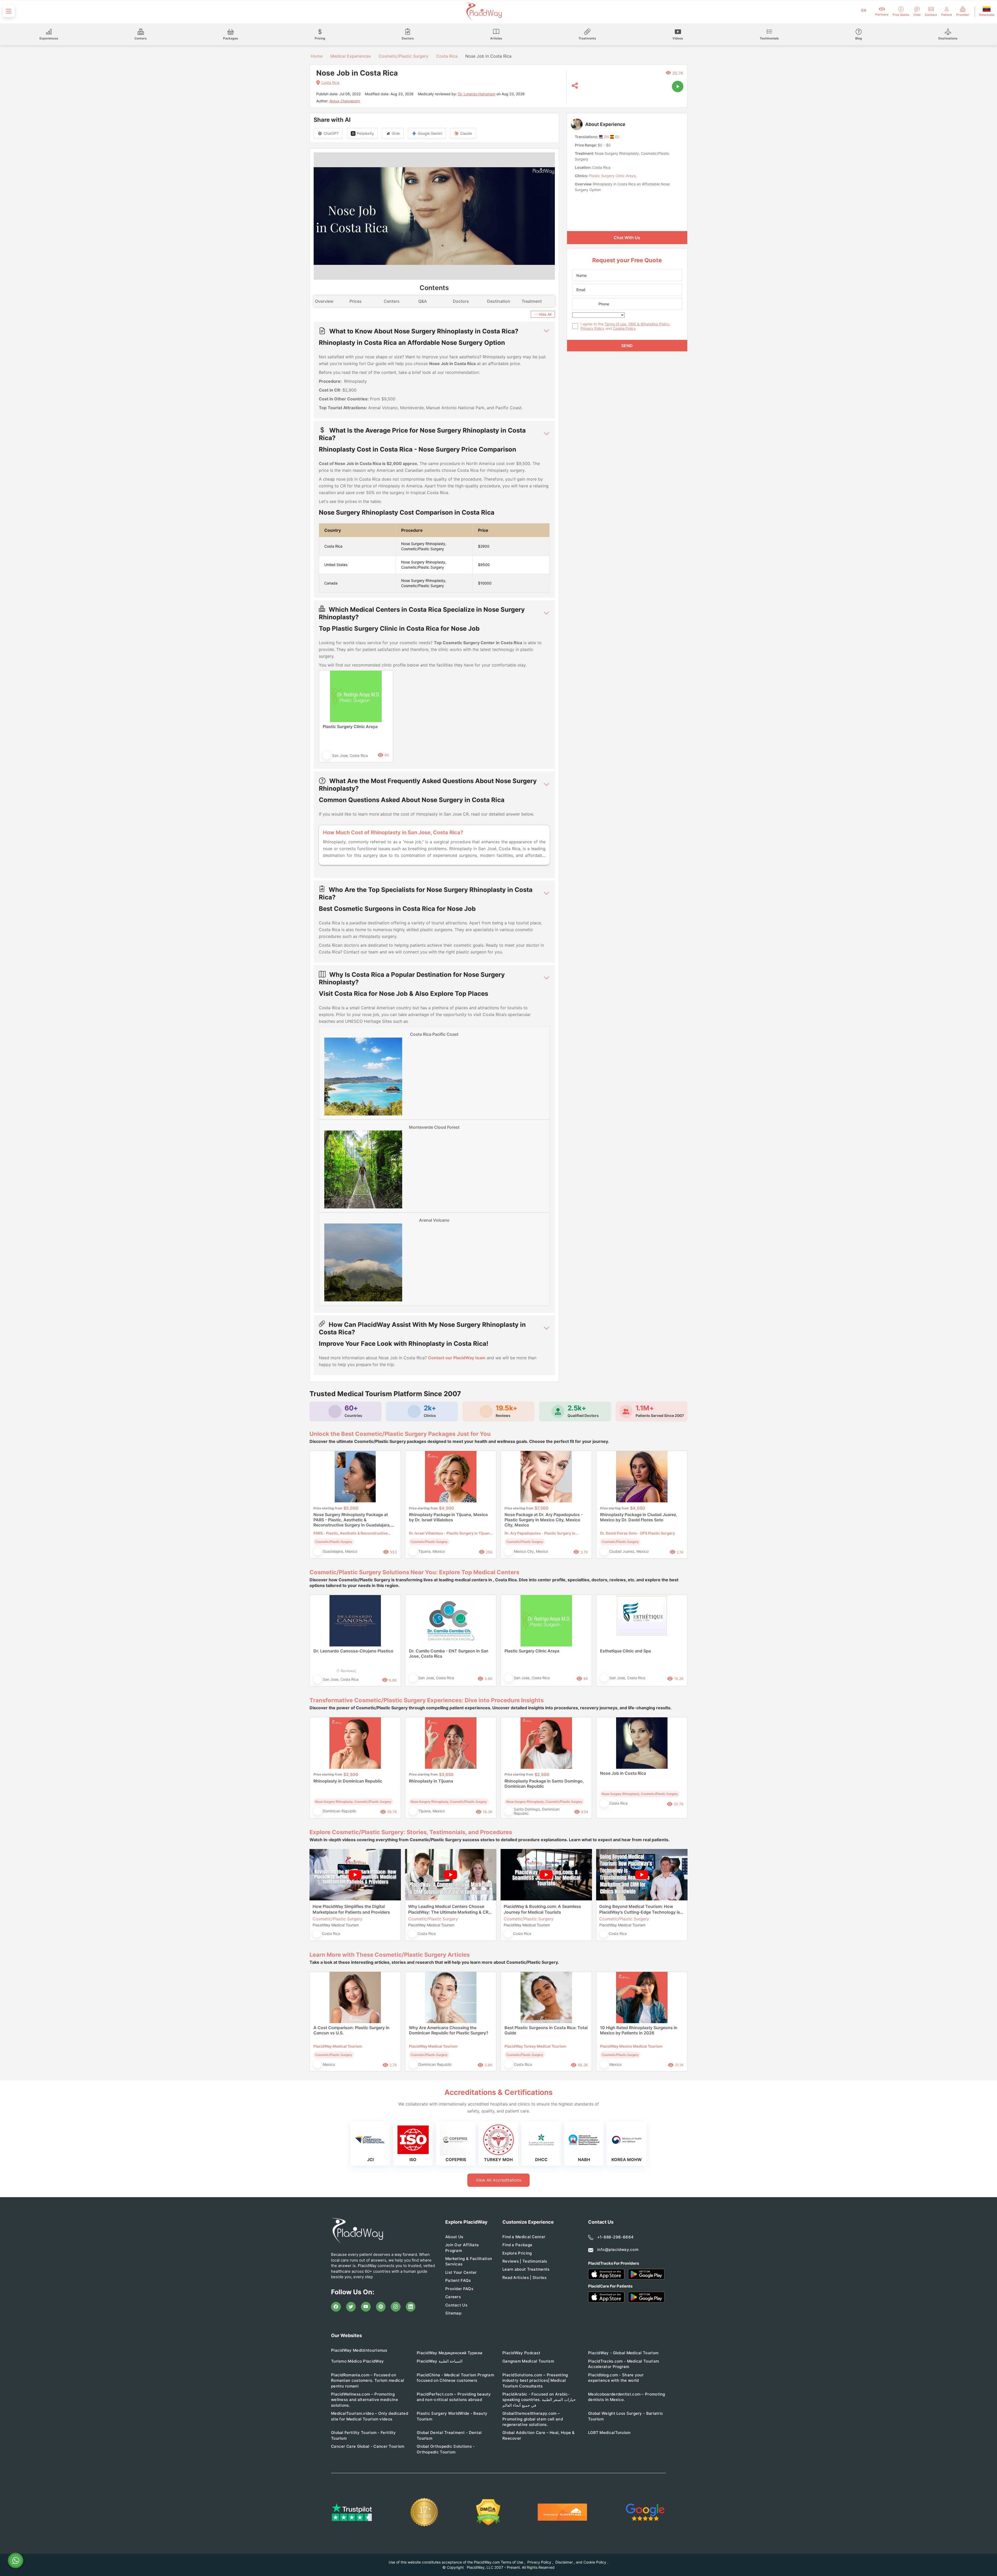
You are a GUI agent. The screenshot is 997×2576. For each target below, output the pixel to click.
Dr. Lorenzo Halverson (477, 94)
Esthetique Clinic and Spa (625, 1651)
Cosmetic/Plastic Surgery (403, 56)
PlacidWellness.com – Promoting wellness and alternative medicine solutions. (365, 2400)
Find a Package (517, 2245)
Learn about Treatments (526, 2269)
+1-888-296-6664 (615, 2237)
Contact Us (456, 2305)
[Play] (678, 86)
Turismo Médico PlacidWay (357, 2361)
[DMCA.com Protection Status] (488, 2512)
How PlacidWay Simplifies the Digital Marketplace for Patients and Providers (351, 1909)
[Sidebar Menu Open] (9, 11)
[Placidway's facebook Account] (336, 2307)
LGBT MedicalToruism (609, 2433)
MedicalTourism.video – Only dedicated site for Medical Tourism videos (370, 2416)
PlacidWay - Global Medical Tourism (623, 2353)
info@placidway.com (618, 2249)
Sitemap (453, 2313)
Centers (392, 301)
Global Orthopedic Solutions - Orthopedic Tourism (446, 2449)
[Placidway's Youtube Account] (366, 2307)
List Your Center (461, 2272)
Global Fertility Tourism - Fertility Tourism (363, 2435)
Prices (356, 301)
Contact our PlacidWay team (457, 1358)
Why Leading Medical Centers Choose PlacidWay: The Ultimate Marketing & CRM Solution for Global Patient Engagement (450, 1909)
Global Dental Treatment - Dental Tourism (449, 2435)
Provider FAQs (459, 2289)
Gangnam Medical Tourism (528, 2361)
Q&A (423, 301)
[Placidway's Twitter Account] (351, 2307)
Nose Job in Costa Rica (623, 1773)
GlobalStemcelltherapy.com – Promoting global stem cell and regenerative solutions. (533, 2419)
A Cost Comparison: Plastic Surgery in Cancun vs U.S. (351, 2030)
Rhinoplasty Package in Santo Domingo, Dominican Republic (544, 1784)
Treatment (532, 301)
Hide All (545, 314)
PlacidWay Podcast (521, 2353)
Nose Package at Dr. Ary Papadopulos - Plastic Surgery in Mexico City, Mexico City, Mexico (544, 1520)
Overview (324, 301)
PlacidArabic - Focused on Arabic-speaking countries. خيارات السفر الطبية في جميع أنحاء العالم (539, 2400)
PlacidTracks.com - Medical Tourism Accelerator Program (624, 2364)
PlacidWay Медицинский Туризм (449, 2353)
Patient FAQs (458, 2280)
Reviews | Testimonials (525, 2261)
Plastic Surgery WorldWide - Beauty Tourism (452, 2416)
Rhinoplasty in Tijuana (431, 1781)
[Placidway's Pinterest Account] (381, 2307)
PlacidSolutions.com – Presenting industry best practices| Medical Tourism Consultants (535, 2380)
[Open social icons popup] (575, 86)
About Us (454, 2237)
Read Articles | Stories (524, 2278)
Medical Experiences (351, 56)
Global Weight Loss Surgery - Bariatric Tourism (626, 2416)
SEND (627, 346)
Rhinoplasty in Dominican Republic (348, 1781)
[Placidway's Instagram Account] (396, 2307)
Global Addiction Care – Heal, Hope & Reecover (539, 2435)
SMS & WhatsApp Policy (649, 324)
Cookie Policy (624, 328)
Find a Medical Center (524, 2237)
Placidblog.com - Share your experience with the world (616, 2378)
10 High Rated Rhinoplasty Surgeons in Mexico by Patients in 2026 (639, 2030)
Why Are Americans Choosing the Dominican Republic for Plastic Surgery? (449, 2030)
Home (316, 56)
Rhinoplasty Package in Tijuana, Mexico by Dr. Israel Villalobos (448, 1517)
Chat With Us (627, 238)
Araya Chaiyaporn (345, 101)
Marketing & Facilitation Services (469, 2261)
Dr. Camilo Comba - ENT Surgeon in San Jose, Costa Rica (449, 1653)
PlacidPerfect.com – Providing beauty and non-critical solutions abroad (454, 2397)
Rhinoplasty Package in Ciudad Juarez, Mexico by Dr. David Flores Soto (639, 1517)
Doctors (461, 301)
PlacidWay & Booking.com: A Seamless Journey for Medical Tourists (542, 1909)
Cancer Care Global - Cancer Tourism (368, 2446)
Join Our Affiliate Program (462, 2248)
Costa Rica (447, 56)
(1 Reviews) (346, 1671)
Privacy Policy (592, 328)
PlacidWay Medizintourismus (359, 2350)
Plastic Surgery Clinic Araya (350, 727)
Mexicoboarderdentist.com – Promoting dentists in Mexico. (627, 2397)
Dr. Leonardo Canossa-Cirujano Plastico (353, 1651)
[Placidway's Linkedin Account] (411, 2307)
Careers (453, 2297)
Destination (499, 301)
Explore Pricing (517, 2253)
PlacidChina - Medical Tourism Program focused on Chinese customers (455, 2378)
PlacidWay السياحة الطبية (440, 2361)
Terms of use (615, 324)
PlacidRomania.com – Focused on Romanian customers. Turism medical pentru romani (368, 2380)
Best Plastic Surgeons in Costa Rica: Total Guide (546, 2030)
